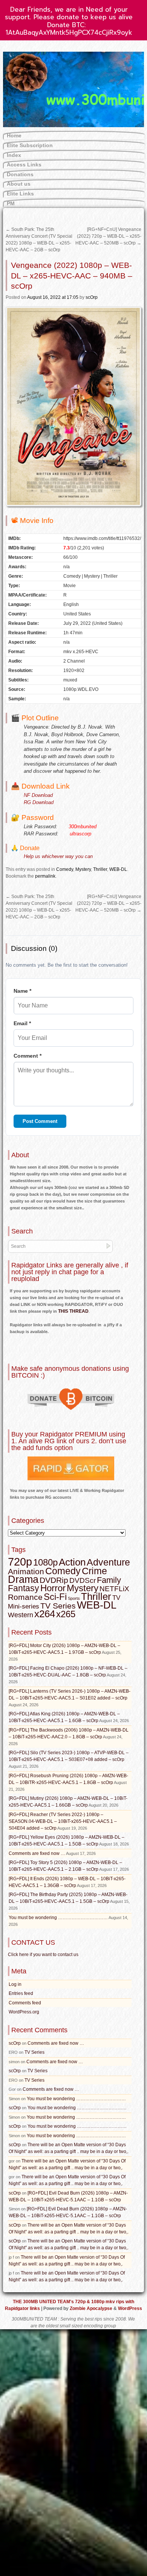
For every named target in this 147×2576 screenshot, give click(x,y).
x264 (45, 1614)
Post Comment (40, 1121)
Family (109, 1580)
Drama (23, 1579)
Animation (26, 1572)
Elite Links (20, 194)
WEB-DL (118, 869)
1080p (45, 1562)
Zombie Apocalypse (92, 2308)
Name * (22, 991)
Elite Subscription (30, 145)
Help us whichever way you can (58, 856)
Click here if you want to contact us (43, 1955)
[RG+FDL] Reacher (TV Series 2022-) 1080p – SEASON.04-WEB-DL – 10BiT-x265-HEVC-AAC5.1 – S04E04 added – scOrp (63, 1821)
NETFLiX (114, 1589)
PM (11, 203)
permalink (45, 876)
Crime (94, 1571)
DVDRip (54, 1580)
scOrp (92, 297)
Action (72, 1562)
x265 (66, 1614)
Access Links (24, 165)
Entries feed (21, 1993)
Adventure (108, 1562)
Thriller (100, 869)
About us (19, 184)
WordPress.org (24, 2012)
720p (20, 1562)
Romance (25, 1597)
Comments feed (25, 2003)
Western (21, 1615)
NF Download (38, 795)
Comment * (28, 1056)
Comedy (65, 869)
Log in (15, 1984)
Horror (53, 1588)
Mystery (83, 869)
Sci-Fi (55, 1597)
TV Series (58, 1606)
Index (14, 155)
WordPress (130, 2308)
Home (14, 135)
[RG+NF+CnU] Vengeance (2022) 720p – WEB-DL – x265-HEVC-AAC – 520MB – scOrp (108, 236)
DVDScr (83, 1580)
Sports (74, 1598)
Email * (22, 1023)
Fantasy (24, 1588)
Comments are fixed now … (37, 1853)
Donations (20, 174)
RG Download (39, 802)
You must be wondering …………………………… (58, 1918)
